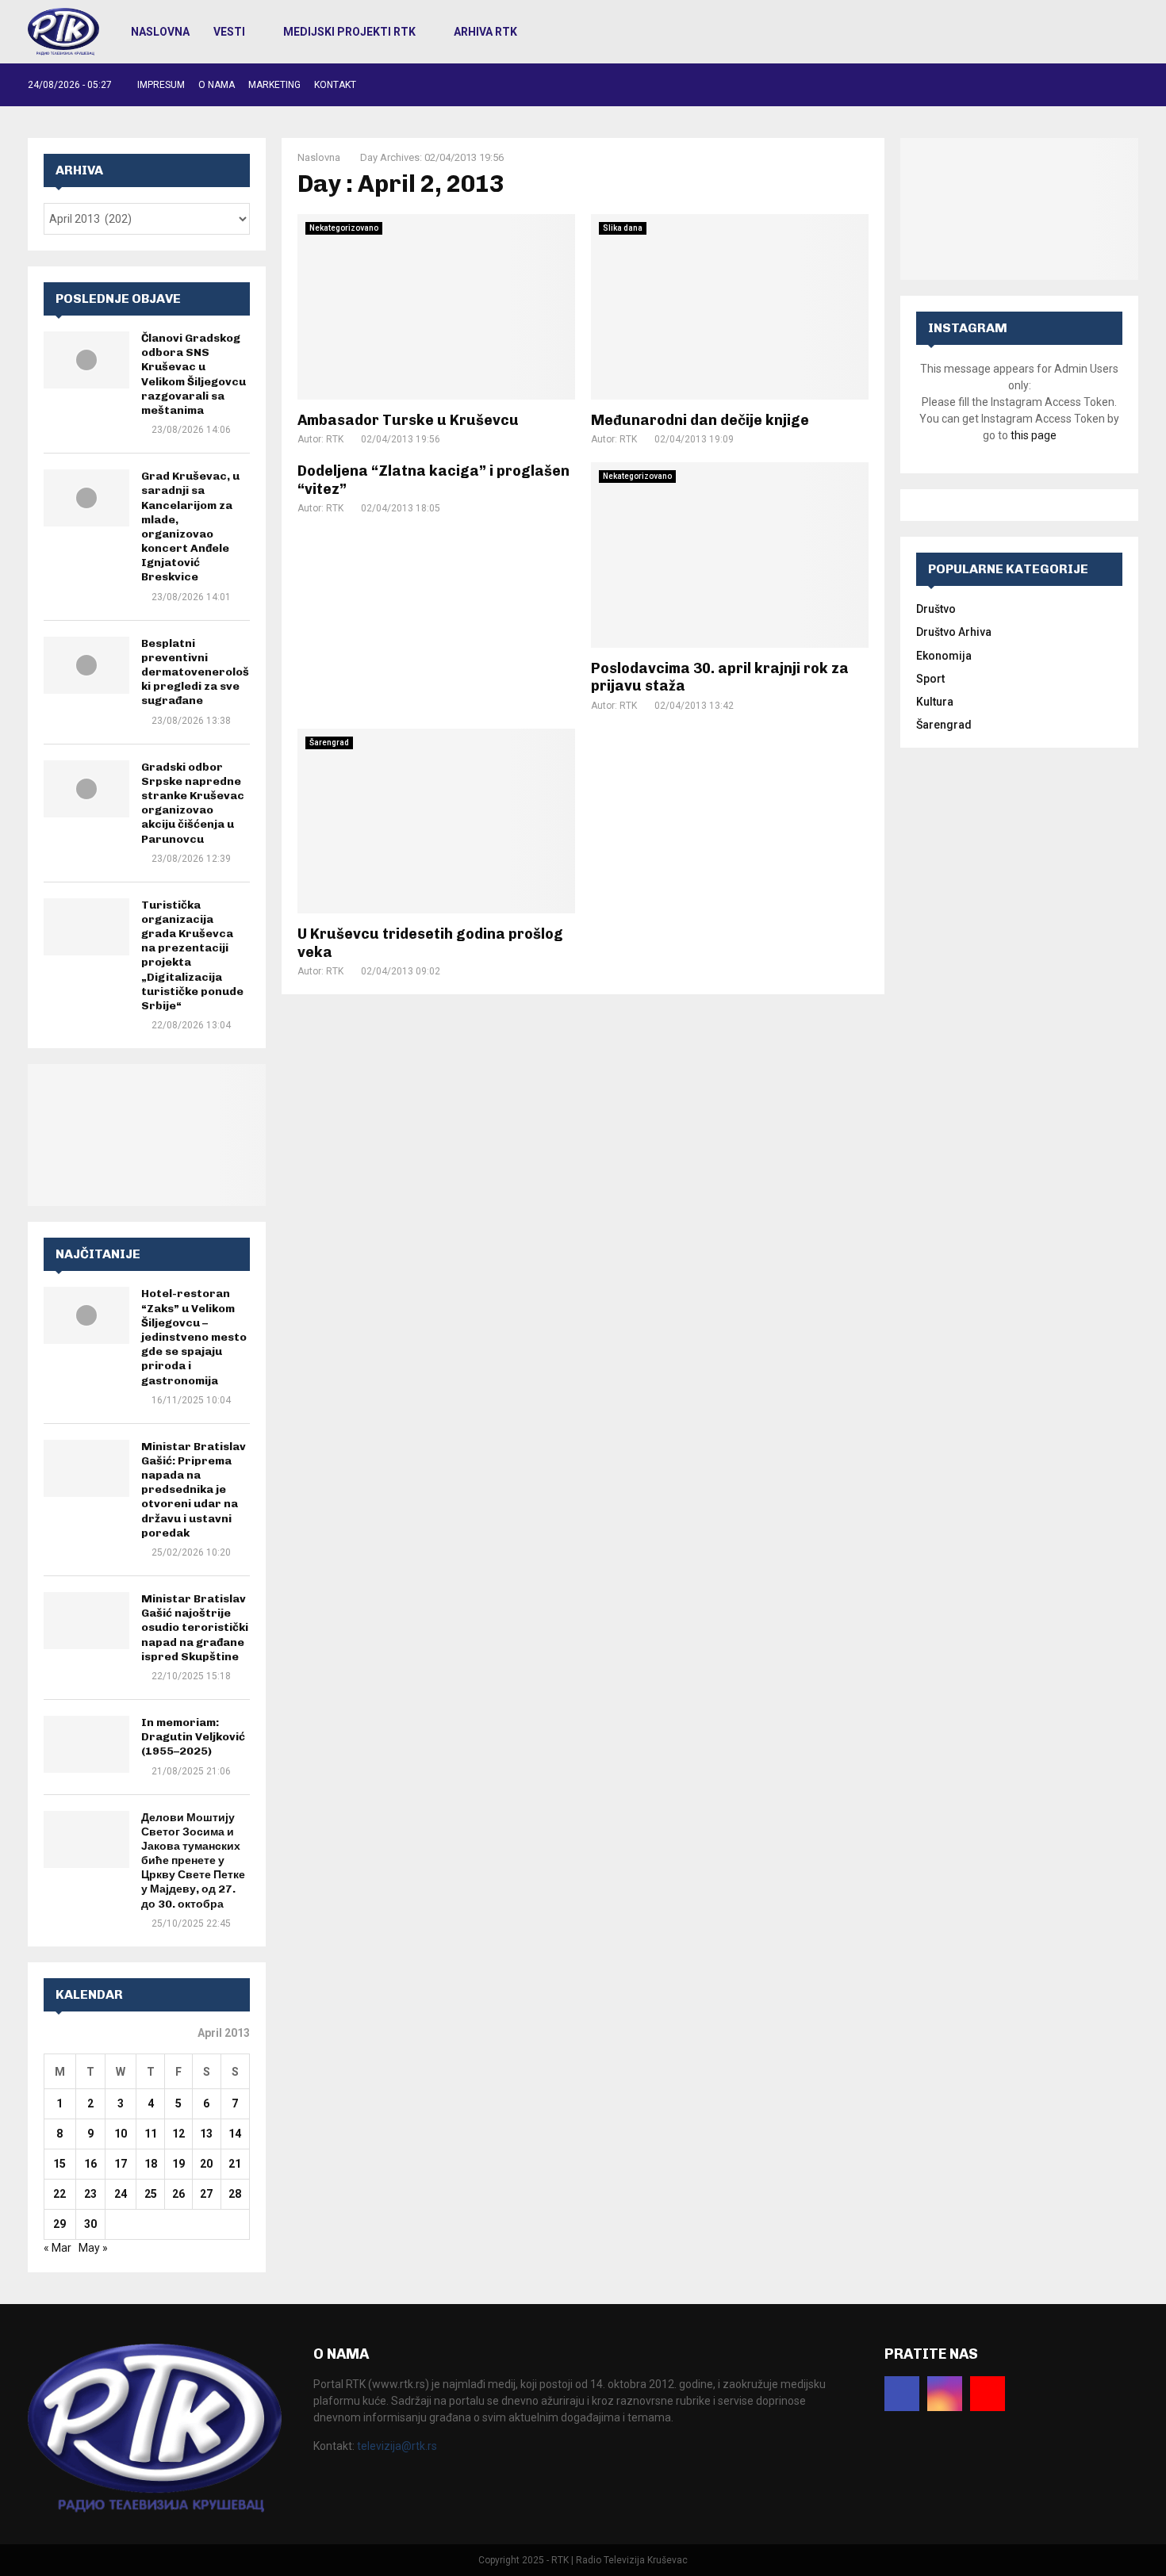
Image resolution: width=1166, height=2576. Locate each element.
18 (151, 2164)
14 (235, 2134)
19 (178, 2164)
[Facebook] (902, 2394)
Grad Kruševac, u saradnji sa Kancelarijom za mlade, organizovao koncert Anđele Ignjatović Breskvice (190, 526)
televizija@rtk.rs (397, 2446)
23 (90, 2194)
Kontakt (335, 85)
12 (178, 2134)
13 (206, 2134)
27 (206, 2194)
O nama (217, 85)
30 (90, 2224)
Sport (930, 679)
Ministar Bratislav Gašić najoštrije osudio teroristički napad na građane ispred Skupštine (195, 1628)
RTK (335, 439)
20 (206, 2164)
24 (121, 2194)
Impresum (161, 85)
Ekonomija (944, 656)
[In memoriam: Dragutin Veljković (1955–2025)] (86, 1744)
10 (121, 2134)
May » (93, 2248)
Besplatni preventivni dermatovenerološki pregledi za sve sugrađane (195, 672)
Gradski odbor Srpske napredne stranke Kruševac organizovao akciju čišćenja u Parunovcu (193, 803)
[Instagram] (945, 2394)
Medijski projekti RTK (349, 32)
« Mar (58, 2248)
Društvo (936, 609)
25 (151, 2194)
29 (59, 2224)
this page (1034, 435)
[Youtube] (988, 2394)
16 (90, 2164)
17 (121, 2164)
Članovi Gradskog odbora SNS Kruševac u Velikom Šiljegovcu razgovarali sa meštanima (194, 374)
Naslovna (160, 32)
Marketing (274, 85)
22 (59, 2194)
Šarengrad (329, 743)
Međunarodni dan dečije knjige (700, 420)
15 (59, 2164)
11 (151, 2134)
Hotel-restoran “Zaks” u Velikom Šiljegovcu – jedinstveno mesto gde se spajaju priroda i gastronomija (194, 1337)
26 (178, 2194)
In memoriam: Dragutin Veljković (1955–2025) (193, 1737)
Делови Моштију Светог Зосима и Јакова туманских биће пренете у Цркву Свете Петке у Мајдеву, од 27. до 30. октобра (193, 1861)
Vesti (229, 32)
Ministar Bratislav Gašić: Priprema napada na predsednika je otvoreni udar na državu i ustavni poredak (194, 1490)
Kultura (935, 702)
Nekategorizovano (344, 228)
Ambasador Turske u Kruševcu (408, 420)
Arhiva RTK (485, 32)
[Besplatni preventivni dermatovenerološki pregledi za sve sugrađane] (86, 665)
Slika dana (623, 228)
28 (235, 2194)
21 (235, 2164)
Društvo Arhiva (954, 632)
